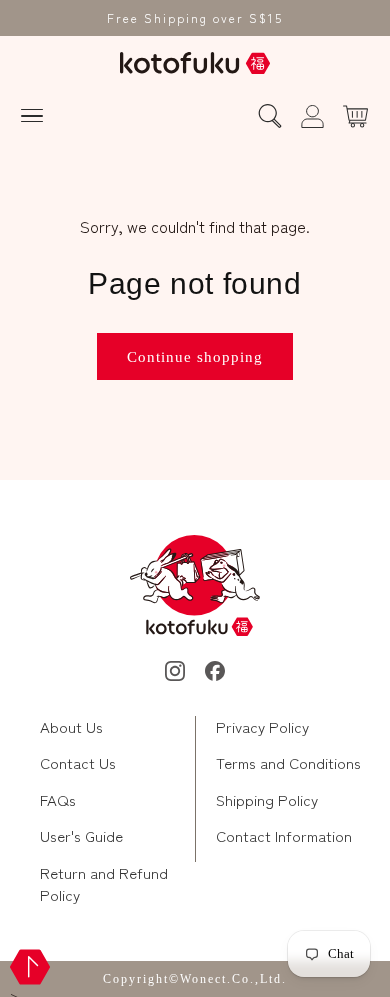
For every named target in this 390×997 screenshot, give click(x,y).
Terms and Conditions (288, 762)
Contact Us (78, 762)
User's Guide (81, 835)
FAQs (58, 799)
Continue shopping (195, 357)
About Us (71, 726)
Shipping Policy (267, 799)
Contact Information (284, 835)
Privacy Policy (262, 726)
